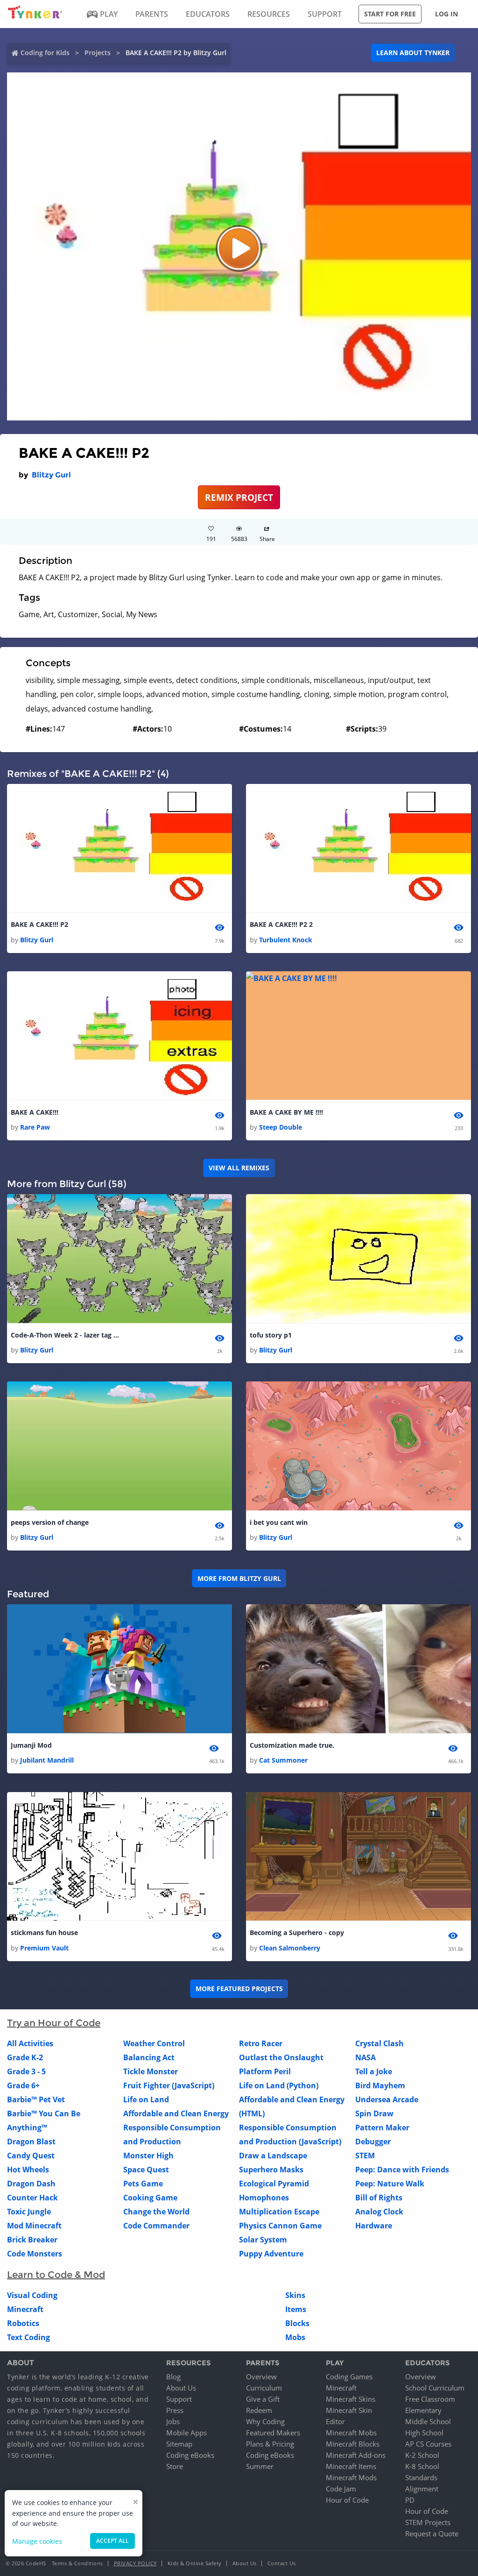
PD (410, 2500)
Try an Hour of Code (54, 2023)
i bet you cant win (279, 1522)
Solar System (263, 2240)
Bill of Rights (379, 2198)
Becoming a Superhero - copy (297, 1932)
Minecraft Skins (351, 2399)
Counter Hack (32, 2198)
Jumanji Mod (31, 1745)
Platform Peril (265, 2071)
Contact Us (282, 2563)
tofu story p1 (271, 1335)
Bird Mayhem (380, 2085)
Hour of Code (347, 2500)
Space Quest (146, 2170)
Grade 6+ (23, 2085)
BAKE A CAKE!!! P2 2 (281, 924)
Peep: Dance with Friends (402, 2170)
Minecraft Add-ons (356, 2455)
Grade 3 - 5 (26, 2071)
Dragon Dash (31, 2184)
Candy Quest (31, 2156)
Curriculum (264, 2388)
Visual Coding (32, 2295)
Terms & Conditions (77, 2563)
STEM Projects (428, 2522)
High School (424, 2433)
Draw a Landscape (273, 2156)
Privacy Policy (135, 2563)
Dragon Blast (31, 2142)
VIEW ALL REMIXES (239, 1168)
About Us (181, 2388)
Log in (446, 14)
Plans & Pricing (270, 2444)
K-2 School (422, 2455)
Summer (260, 2466)
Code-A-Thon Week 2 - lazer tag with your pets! (67, 1335)
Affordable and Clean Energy (176, 2113)
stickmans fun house (44, 1932)
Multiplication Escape (279, 2212)
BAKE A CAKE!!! (35, 1112)
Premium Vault (44, 1948)
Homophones (264, 2198)
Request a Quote (432, 2533)
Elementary (423, 2410)
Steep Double (281, 1127)
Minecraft (25, 2309)
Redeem (259, 2410)
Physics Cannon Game (280, 2226)
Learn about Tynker (413, 53)
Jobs (173, 2421)
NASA (366, 2057)
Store (175, 2466)
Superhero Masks (271, 2170)
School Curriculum (435, 2388)
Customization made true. (292, 1745)
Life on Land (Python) (279, 2085)
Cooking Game (150, 2198)
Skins (295, 2295)
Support (179, 2399)
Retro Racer (261, 2043)
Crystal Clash (380, 2043)
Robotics (23, 2323)
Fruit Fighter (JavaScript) (169, 2085)
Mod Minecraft (34, 2226)
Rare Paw (35, 1127)
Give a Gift (263, 2399)
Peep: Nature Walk (390, 2184)
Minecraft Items (351, 2466)
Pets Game (143, 2184)
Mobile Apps (186, 2433)
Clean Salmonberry (290, 1948)
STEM (365, 2156)
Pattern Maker (382, 2128)
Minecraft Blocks (353, 2444)
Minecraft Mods (351, 2477)
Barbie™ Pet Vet (36, 2099)
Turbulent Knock (286, 940)
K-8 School (422, 2466)
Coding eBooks (190, 2455)
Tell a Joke (374, 2071)
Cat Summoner (283, 1760)
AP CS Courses (428, 2444)
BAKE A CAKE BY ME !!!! (286, 1112)
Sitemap (179, 2444)
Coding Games (349, 2377)
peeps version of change (50, 1522)
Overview (261, 2377)
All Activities (30, 2043)
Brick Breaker (32, 2240)
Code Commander (156, 2226)
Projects (98, 53)
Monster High (148, 2156)
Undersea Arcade (387, 2099)
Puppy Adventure (271, 2254)
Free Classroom (430, 2399)
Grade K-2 (25, 2057)
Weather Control (154, 2043)
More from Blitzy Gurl (239, 1578)
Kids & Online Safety (195, 2563)
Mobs (295, 2337)
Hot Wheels (28, 2170)
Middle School (428, 2421)
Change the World (156, 2212)
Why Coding (265, 2421)
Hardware (374, 2226)
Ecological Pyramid (274, 2184)
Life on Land (146, 2099)
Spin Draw (374, 2113)
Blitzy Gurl (51, 475)
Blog (173, 2377)
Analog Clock (379, 2212)
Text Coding (28, 2337)
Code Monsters (35, 2254)
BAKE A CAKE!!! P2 (39, 924)
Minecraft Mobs (351, 2433)
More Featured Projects (239, 1989)
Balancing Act (149, 2057)
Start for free (390, 14)
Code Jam (341, 2489)
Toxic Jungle (29, 2212)
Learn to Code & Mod (56, 2275)
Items (296, 2309)
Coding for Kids (45, 53)
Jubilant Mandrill (47, 1760)
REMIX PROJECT (239, 497)
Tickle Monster (151, 2071)
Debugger (373, 2142)
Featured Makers (273, 2433)
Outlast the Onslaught (281, 2057)
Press (175, 2410)
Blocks (297, 2323)
